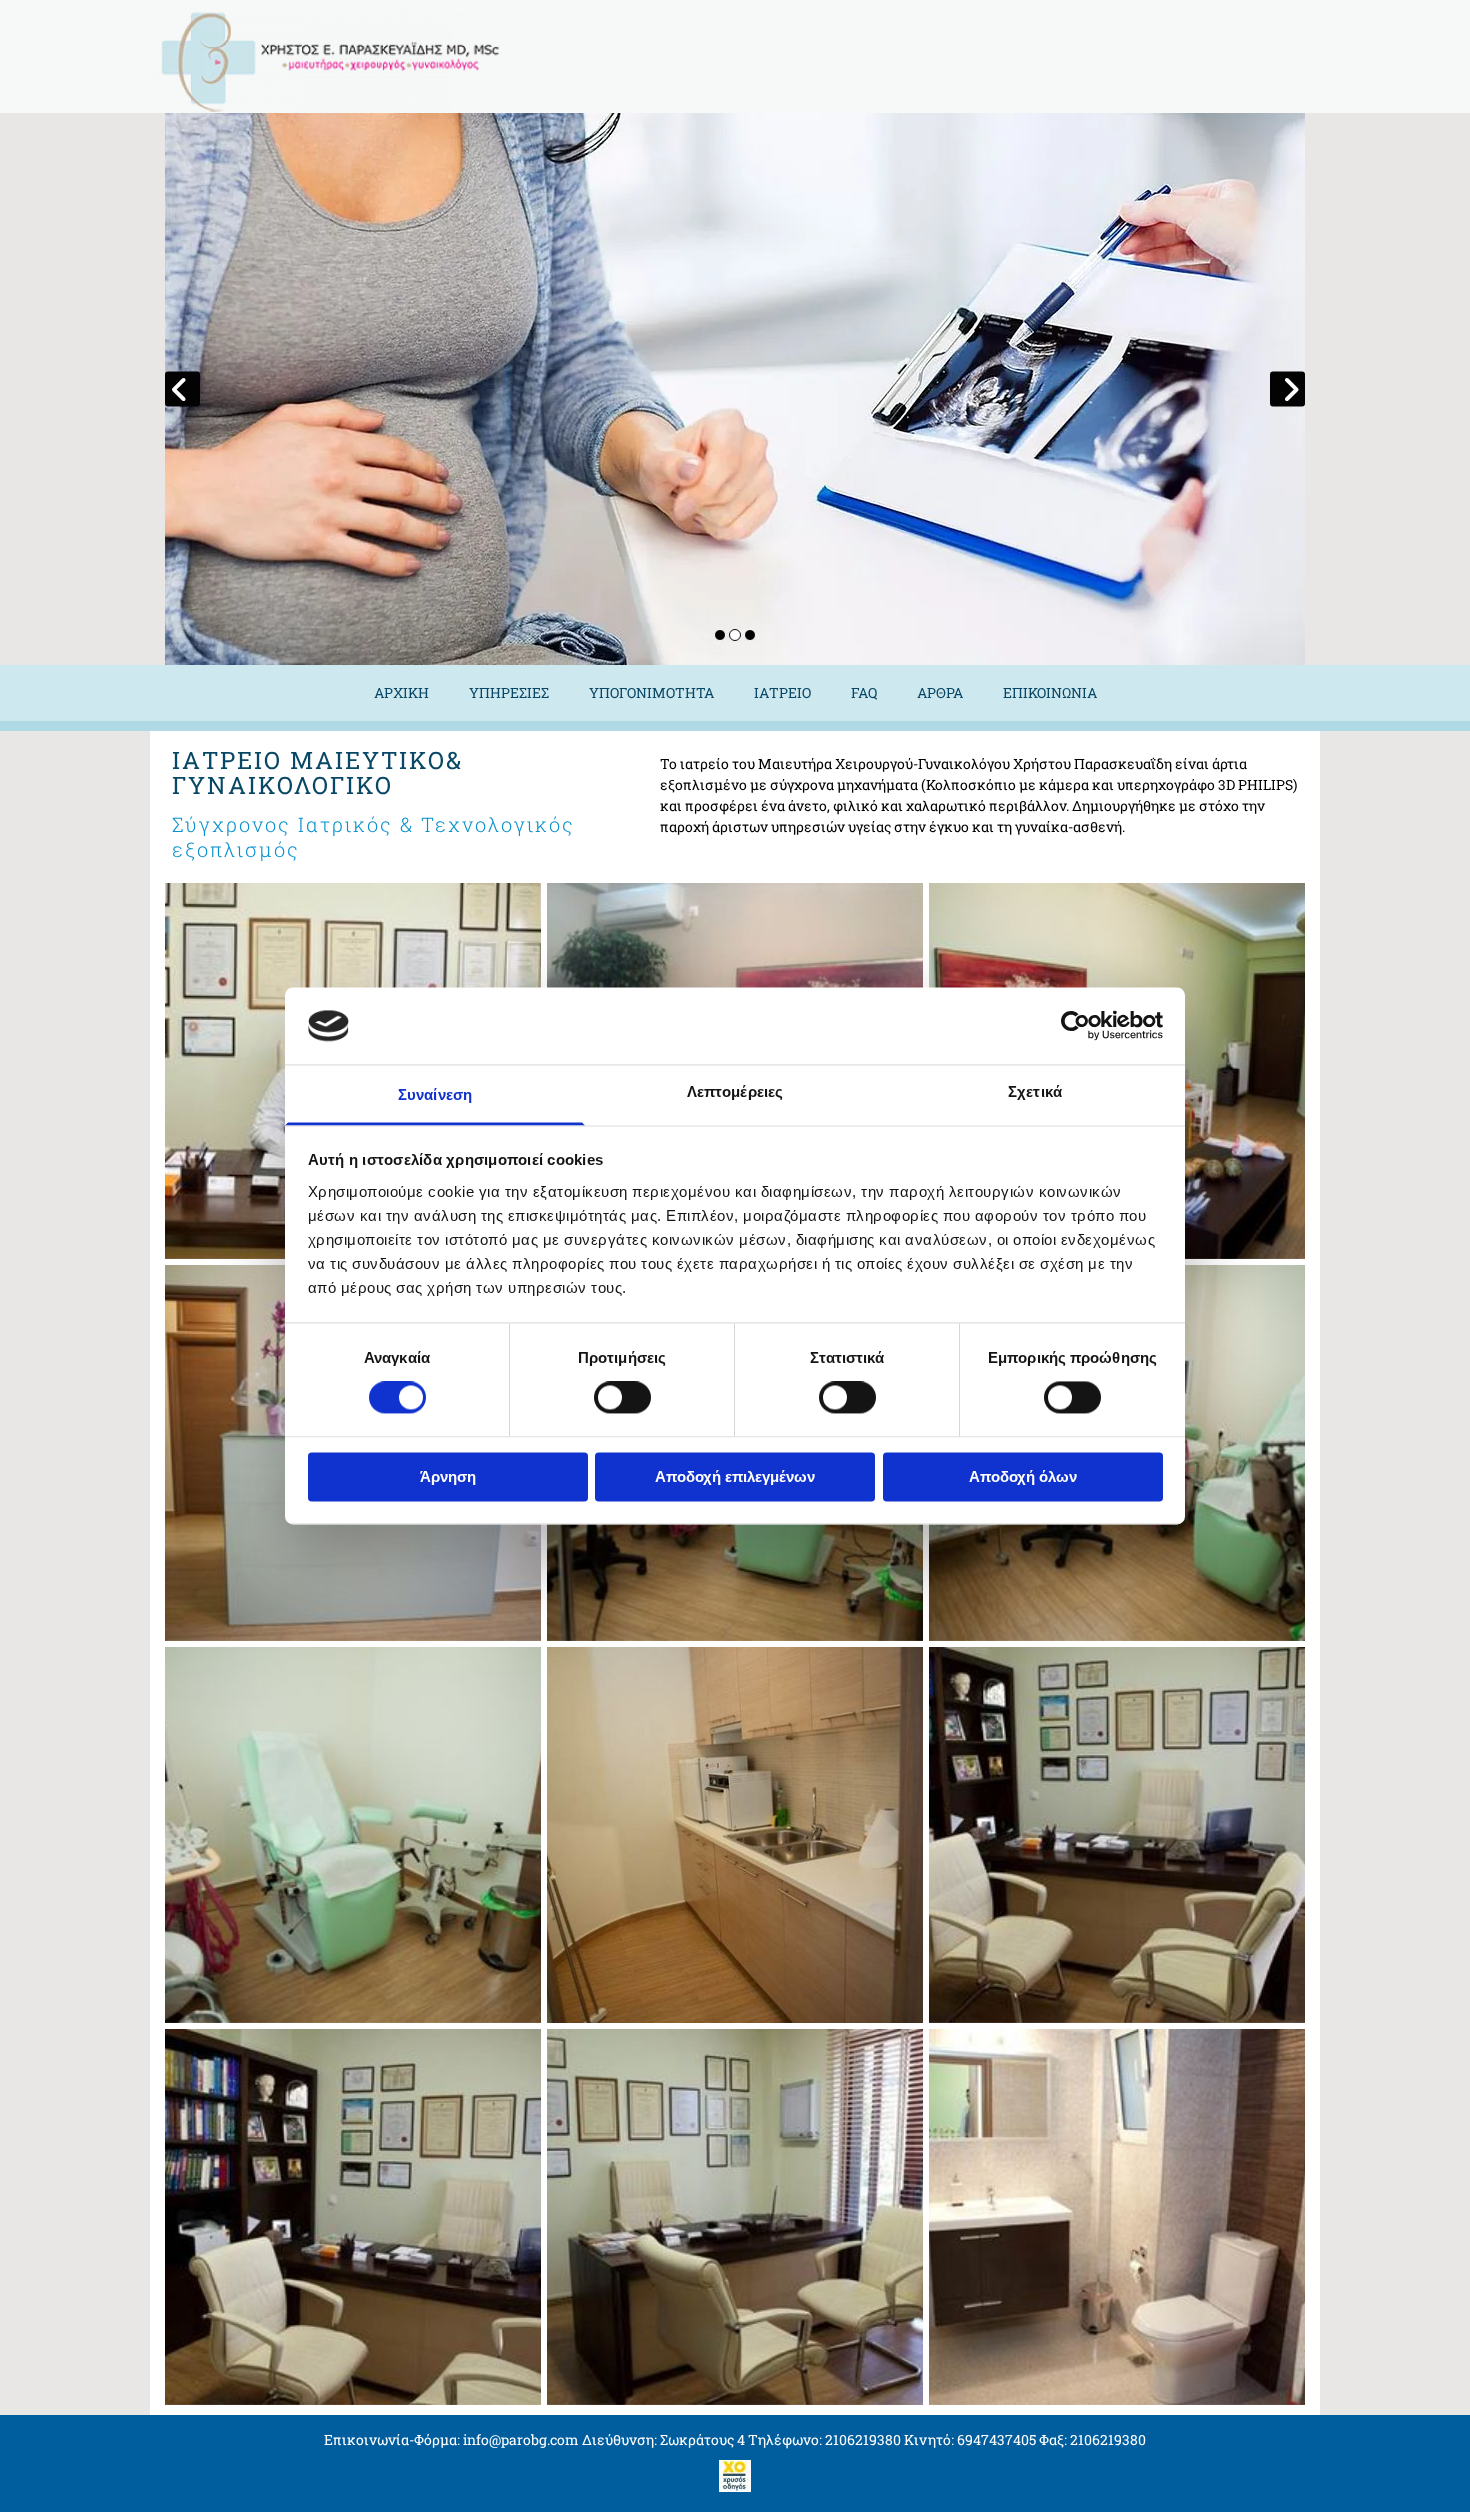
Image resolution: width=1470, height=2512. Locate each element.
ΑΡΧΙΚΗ (401, 692)
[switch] (622, 1398)
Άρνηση (448, 1476)
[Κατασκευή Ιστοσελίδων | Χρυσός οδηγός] (735, 2476)
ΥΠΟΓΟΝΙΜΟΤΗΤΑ (651, 692)
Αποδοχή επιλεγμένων (735, 1476)
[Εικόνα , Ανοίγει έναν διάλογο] (735, 389)
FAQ (864, 692)
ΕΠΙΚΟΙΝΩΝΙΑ (1050, 692)
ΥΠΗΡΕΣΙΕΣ (509, 692)
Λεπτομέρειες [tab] (735, 1091)
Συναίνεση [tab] (435, 1094)
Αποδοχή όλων (1023, 1476)
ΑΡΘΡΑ (940, 692)
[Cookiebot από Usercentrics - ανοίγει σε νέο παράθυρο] (1075, 1026)
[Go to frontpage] (345, 61)
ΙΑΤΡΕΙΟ (782, 692)
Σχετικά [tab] (1035, 1091)
